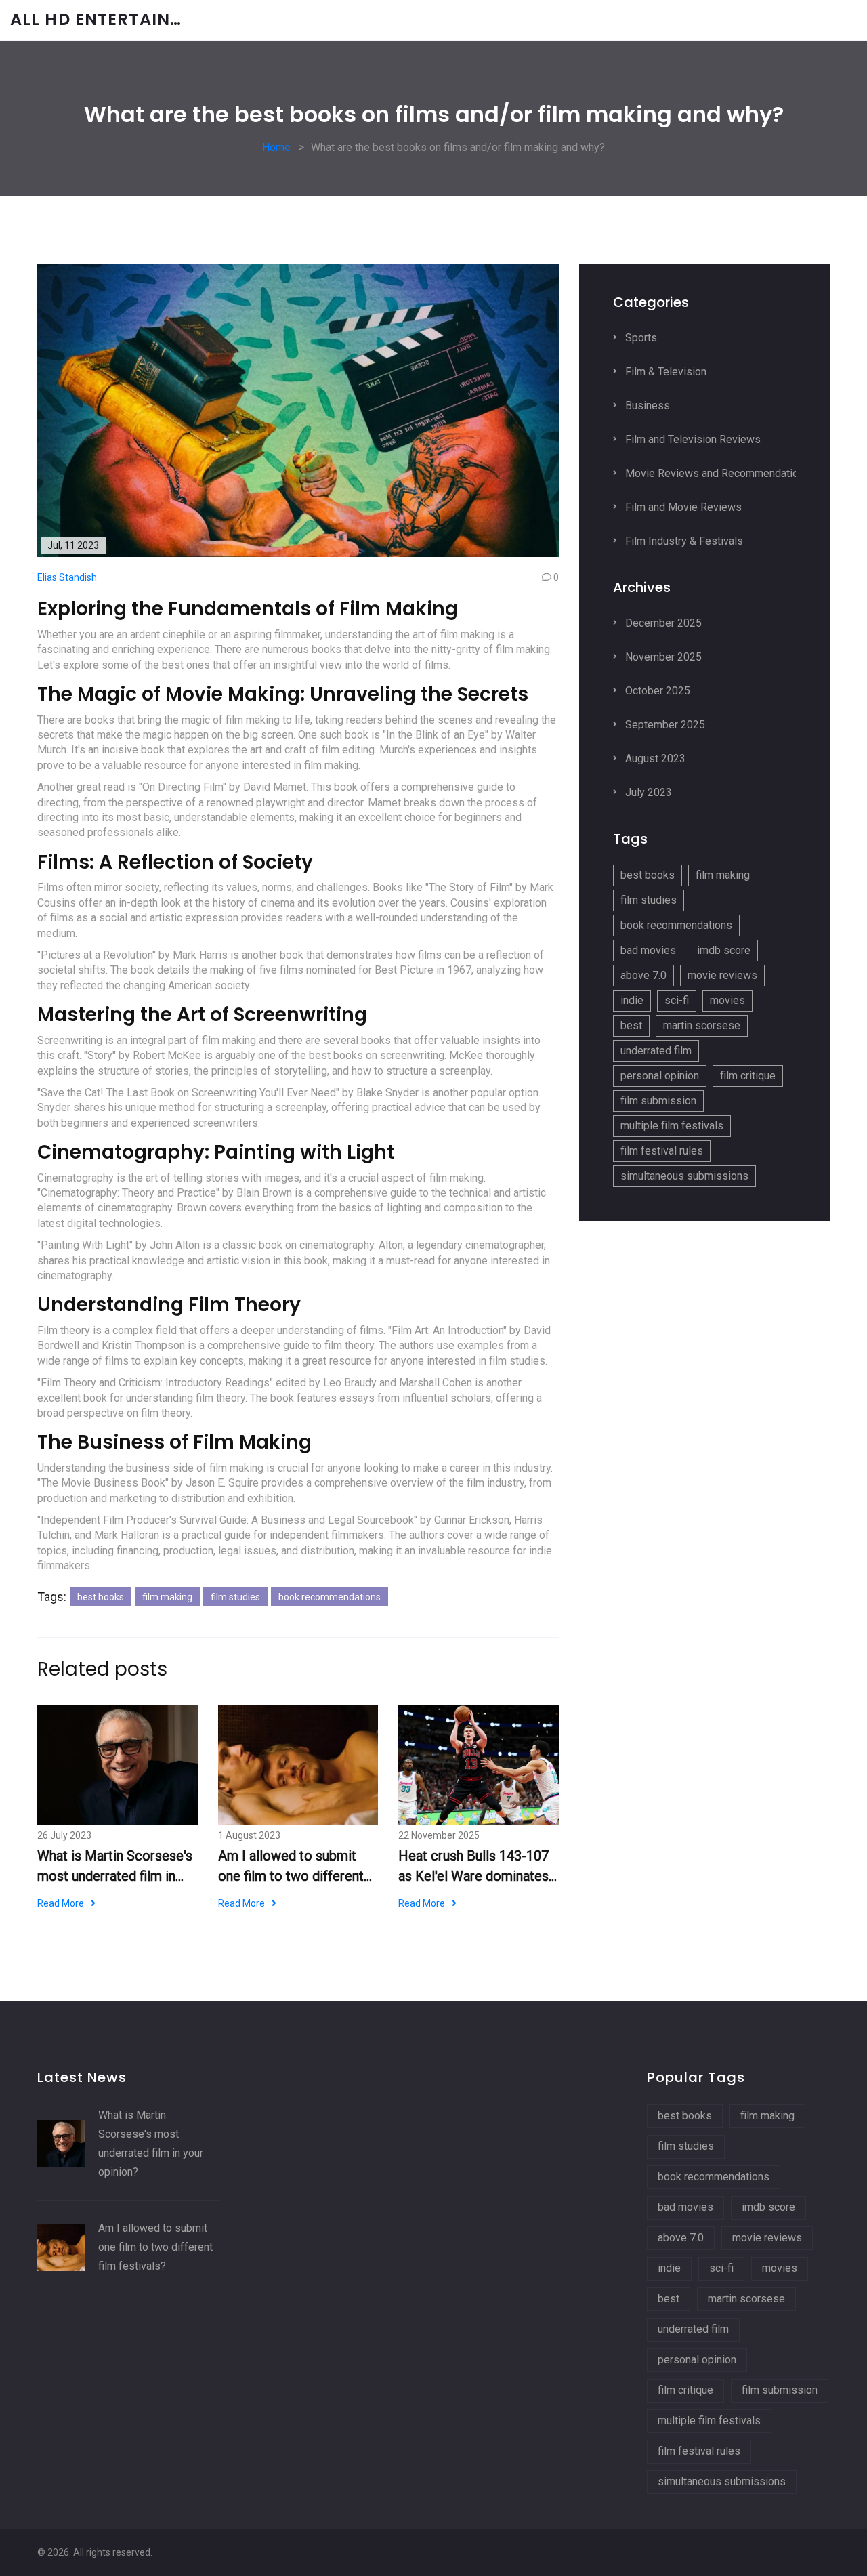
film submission (658, 1101)
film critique (748, 1076)
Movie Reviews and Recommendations (716, 473)
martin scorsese (702, 1025)
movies (727, 1000)
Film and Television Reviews (692, 439)
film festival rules (662, 1151)
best (631, 1025)
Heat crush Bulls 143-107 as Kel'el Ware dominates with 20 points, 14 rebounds (473, 1867)
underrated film (656, 1051)
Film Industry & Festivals (683, 541)
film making (167, 1597)
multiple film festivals (672, 1126)
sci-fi (677, 1000)
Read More (61, 1903)
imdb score (724, 950)
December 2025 (662, 623)
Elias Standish (67, 577)
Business (646, 406)
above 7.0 (643, 975)
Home (276, 147)
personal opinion (660, 1076)
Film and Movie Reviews (682, 507)
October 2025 (656, 691)
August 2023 (654, 759)
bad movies (648, 950)
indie (632, 1000)
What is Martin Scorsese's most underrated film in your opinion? (115, 1867)
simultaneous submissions (684, 1176)
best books (101, 1597)
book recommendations (330, 1597)
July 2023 (647, 792)
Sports (640, 338)
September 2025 (664, 725)
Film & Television (664, 372)
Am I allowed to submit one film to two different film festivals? (291, 1867)
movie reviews (722, 975)
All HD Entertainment (112, 20)
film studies (235, 1597)
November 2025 (662, 657)
